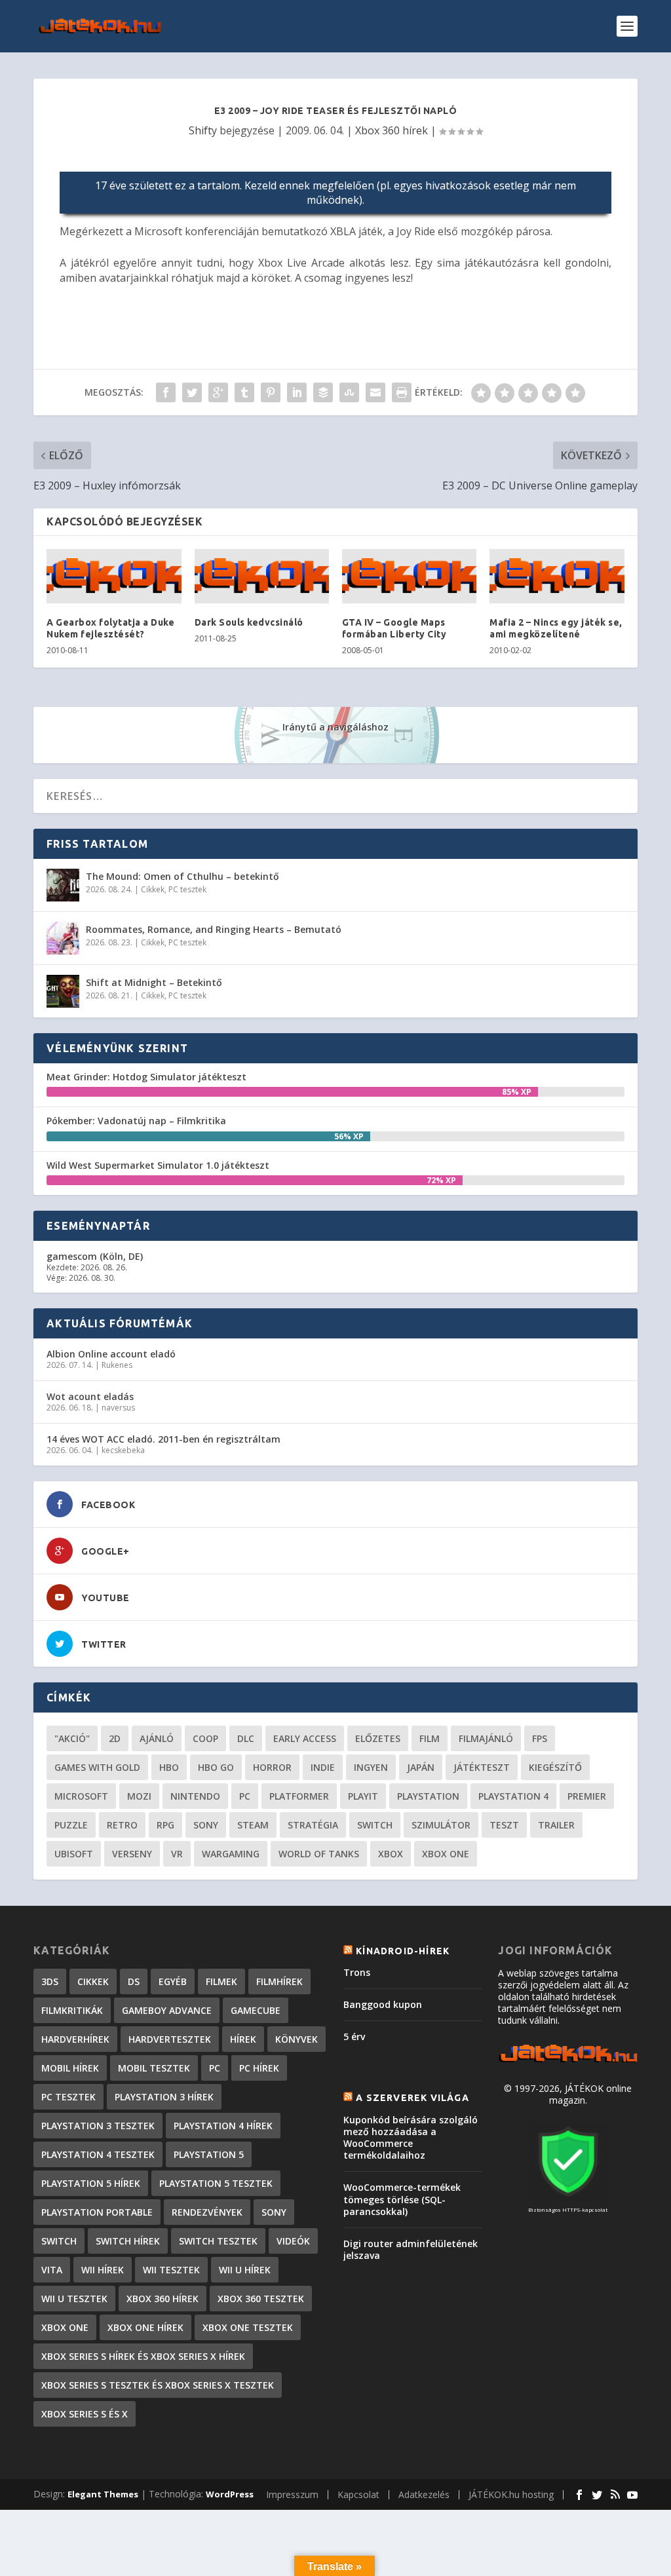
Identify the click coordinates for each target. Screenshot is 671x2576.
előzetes (378, 1738)
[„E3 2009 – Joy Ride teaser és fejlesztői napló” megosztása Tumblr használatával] (244, 392)
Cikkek (153, 889)
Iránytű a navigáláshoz (335, 727)
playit (363, 1796)
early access (305, 1738)
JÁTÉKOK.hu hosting (511, 2494)
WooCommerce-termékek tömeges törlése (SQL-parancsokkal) (402, 2199)
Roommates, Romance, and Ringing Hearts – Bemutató (214, 929)
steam (253, 1825)
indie (323, 1767)
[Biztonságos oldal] (568, 2198)
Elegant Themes (103, 2494)
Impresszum (292, 2494)
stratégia (313, 1825)
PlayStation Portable (97, 2212)
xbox (391, 1854)
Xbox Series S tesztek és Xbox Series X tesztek (158, 2385)
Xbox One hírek (145, 2327)
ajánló (157, 1738)
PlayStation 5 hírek (91, 2183)
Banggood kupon (383, 2004)
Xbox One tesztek (248, 2327)
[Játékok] (567, 2061)
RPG (165, 1825)
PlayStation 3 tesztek (98, 2126)
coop (205, 1738)
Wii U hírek (245, 2270)
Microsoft (81, 1796)
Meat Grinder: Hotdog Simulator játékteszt (146, 1077)
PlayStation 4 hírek (223, 2126)
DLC (246, 1738)
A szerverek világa (412, 2098)
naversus (118, 1408)
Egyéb (173, 1981)
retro (122, 1825)
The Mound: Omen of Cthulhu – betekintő (182, 876)
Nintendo (195, 1796)
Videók (293, 2241)
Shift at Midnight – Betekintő (154, 982)
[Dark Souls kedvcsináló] (262, 576)
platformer (299, 1796)
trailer (556, 1825)
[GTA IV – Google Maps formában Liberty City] (409, 576)
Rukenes (117, 1365)
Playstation (428, 1796)
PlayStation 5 (209, 2154)
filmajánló (486, 1738)
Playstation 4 (513, 1796)
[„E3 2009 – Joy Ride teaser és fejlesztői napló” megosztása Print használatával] (402, 392)
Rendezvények (207, 2212)
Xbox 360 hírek (392, 130)
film (430, 1738)
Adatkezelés (424, 2494)
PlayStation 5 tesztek (216, 2183)
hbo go (216, 1767)
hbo (169, 1767)
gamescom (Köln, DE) (95, 1256)
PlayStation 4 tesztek (98, 2154)
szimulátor (441, 1825)
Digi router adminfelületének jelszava (411, 2249)
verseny (132, 1854)
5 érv (354, 2036)
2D (115, 1738)
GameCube (256, 2010)
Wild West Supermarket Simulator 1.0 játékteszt (158, 1165)
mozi (139, 1796)
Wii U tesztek (74, 2299)
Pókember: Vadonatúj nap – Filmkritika (136, 1121)
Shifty (203, 130)
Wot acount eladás (90, 1396)
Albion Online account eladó (111, 1354)
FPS (540, 1738)
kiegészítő (555, 1767)
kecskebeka (123, 1450)
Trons (357, 1972)
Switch (375, 1825)
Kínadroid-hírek (403, 1951)
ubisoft (74, 1854)
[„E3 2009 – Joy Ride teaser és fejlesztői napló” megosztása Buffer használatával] (323, 392)
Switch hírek (128, 2241)
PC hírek (259, 2068)
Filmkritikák (72, 2010)
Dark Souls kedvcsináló (249, 622)
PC (245, 1796)
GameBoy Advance (167, 2010)
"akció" (72, 1738)
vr (177, 1854)
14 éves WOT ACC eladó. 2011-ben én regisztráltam (163, 1439)
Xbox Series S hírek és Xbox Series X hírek (143, 2356)
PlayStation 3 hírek (164, 2097)
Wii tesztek (171, 2270)
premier (587, 1796)
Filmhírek (279, 1981)
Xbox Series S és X (85, 2414)
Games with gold (97, 1767)
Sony (206, 1825)
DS (134, 1981)
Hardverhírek (75, 2039)
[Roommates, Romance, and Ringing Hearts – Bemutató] (63, 938)
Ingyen (371, 1767)
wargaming (231, 1854)
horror (272, 1767)
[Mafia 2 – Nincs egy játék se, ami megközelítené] (557, 576)
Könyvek (297, 2039)
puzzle (71, 1825)
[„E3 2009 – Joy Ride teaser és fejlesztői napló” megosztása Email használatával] (375, 392)
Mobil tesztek (154, 2068)
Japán (421, 1767)
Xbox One (446, 1854)
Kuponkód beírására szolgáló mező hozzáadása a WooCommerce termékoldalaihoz (411, 2138)
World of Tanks (319, 1854)
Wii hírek (103, 2270)
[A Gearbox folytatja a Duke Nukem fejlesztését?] (114, 576)
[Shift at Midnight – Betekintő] (63, 991)
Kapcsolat (358, 2494)
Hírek (243, 2039)
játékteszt (482, 1767)
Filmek (221, 1981)
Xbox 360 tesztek (261, 2299)
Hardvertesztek (170, 2039)
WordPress (230, 2494)
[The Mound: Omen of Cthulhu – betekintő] (63, 885)
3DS (50, 1981)
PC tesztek (187, 889)
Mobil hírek (70, 2068)
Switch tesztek (218, 2241)
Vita (52, 2270)
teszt (504, 1825)
